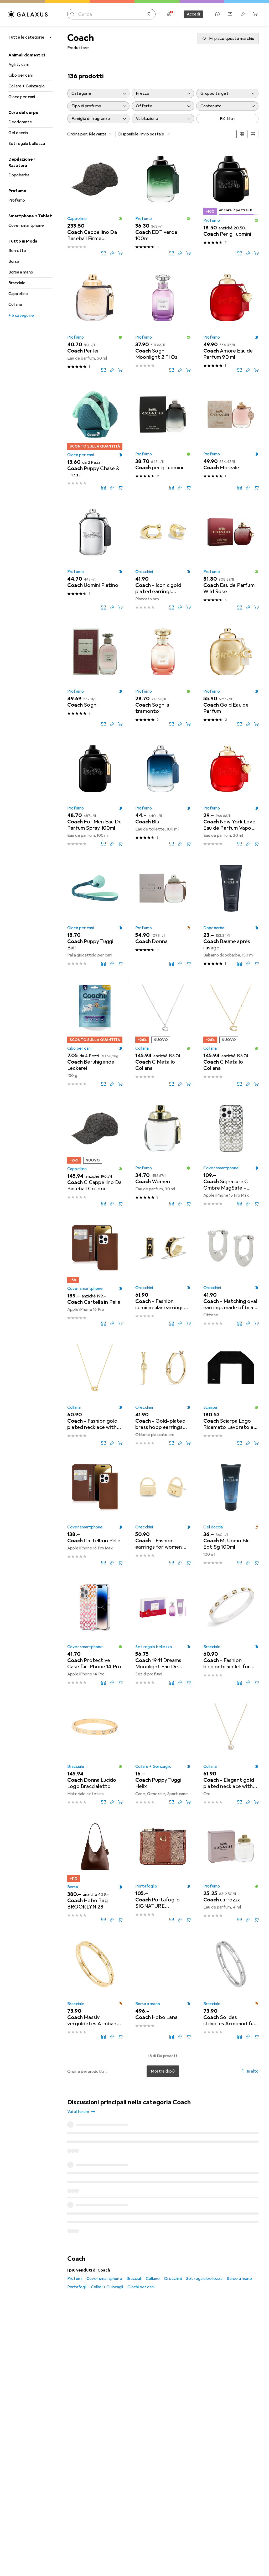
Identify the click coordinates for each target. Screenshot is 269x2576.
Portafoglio (146, 1886)
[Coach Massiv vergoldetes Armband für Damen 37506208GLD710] (95, 1988)
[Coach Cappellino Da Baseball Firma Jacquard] (95, 203)
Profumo (17, 200)
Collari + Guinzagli (107, 2212)
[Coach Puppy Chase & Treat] (95, 438)
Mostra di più (163, 2071)
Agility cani (19, 65)
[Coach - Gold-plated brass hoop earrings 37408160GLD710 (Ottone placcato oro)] (163, 1393)
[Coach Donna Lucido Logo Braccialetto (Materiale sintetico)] (95, 1752)
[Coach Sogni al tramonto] (163, 675)
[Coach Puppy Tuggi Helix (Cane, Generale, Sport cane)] (163, 1752)
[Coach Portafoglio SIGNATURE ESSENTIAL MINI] (163, 1870)
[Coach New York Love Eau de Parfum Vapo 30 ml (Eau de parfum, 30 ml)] (231, 793)
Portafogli (77, 2212)
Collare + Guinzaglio (27, 86)
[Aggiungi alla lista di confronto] (104, 253)
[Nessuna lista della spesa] (243, 14)
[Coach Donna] (163, 913)
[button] (120, 219)
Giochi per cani (141, 2212)
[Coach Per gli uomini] (231, 203)
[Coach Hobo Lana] (163, 1988)
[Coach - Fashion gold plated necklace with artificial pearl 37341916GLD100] (95, 1393)
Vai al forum (78, 2112)
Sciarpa (210, 1407)
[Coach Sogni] (95, 675)
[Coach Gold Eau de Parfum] (231, 675)
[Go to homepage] (28, 14)
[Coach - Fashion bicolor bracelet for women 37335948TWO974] (231, 1632)
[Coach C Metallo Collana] (163, 1033)
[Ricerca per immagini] (149, 14)
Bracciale (17, 283)
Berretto (17, 251)
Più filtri (227, 119)
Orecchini (144, 572)
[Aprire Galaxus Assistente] (218, 14)
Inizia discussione (239, 2106)
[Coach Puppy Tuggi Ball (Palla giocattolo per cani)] (95, 913)
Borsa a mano (21, 272)
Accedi (193, 14)
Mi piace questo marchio (232, 39)
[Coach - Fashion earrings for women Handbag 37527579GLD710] (163, 1512)
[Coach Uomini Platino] (95, 557)
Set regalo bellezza (27, 144)
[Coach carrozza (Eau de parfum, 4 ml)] (231, 1870)
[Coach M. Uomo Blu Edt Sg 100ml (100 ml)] (231, 1512)
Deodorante (20, 122)
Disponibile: (129, 134)
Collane (153, 2204)
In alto (253, 2071)
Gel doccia (18, 133)
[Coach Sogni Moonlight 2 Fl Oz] (163, 321)
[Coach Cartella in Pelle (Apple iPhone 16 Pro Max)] (95, 1512)
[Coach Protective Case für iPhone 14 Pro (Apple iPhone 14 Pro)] (95, 1632)
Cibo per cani (20, 75)
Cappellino (18, 294)
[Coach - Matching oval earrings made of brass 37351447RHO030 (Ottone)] (231, 1273)
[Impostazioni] (169, 14)
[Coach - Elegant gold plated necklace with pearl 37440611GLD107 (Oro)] (231, 1752)
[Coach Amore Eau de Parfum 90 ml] (231, 321)
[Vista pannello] (242, 134)
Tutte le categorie (26, 37)
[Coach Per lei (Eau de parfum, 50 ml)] (95, 321)
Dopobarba (19, 175)
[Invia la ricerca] (73, 14)
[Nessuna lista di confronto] (230, 14)
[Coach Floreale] (231, 438)
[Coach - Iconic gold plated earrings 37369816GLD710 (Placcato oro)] (163, 557)
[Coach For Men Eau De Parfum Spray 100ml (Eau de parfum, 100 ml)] (95, 793)
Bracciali (134, 2204)
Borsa (14, 261)
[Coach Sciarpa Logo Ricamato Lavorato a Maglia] (231, 1393)
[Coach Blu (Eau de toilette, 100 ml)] (163, 793)
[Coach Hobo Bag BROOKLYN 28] (95, 1870)
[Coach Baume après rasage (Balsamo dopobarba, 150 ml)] (231, 913)
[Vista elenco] (253, 134)
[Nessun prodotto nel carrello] (255, 14)
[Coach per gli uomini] (163, 438)
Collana (15, 304)
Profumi (75, 2204)
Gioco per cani (22, 97)
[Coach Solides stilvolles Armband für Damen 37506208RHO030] (231, 1988)
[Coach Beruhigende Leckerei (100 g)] (95, 1033)
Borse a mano (239, 2204)
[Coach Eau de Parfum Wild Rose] (231, 557)
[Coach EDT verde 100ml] (163, 203)
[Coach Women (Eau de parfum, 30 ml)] (163, 1153)
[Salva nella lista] (112, 253)
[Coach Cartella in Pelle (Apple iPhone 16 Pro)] (95, 1273)
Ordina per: (78, 134)
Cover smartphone (26, 225)
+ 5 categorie (21, 316)
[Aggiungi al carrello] (120, 253)
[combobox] (99, 134)
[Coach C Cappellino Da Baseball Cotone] (95, 1153)
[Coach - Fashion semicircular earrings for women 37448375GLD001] (163, 1273)
